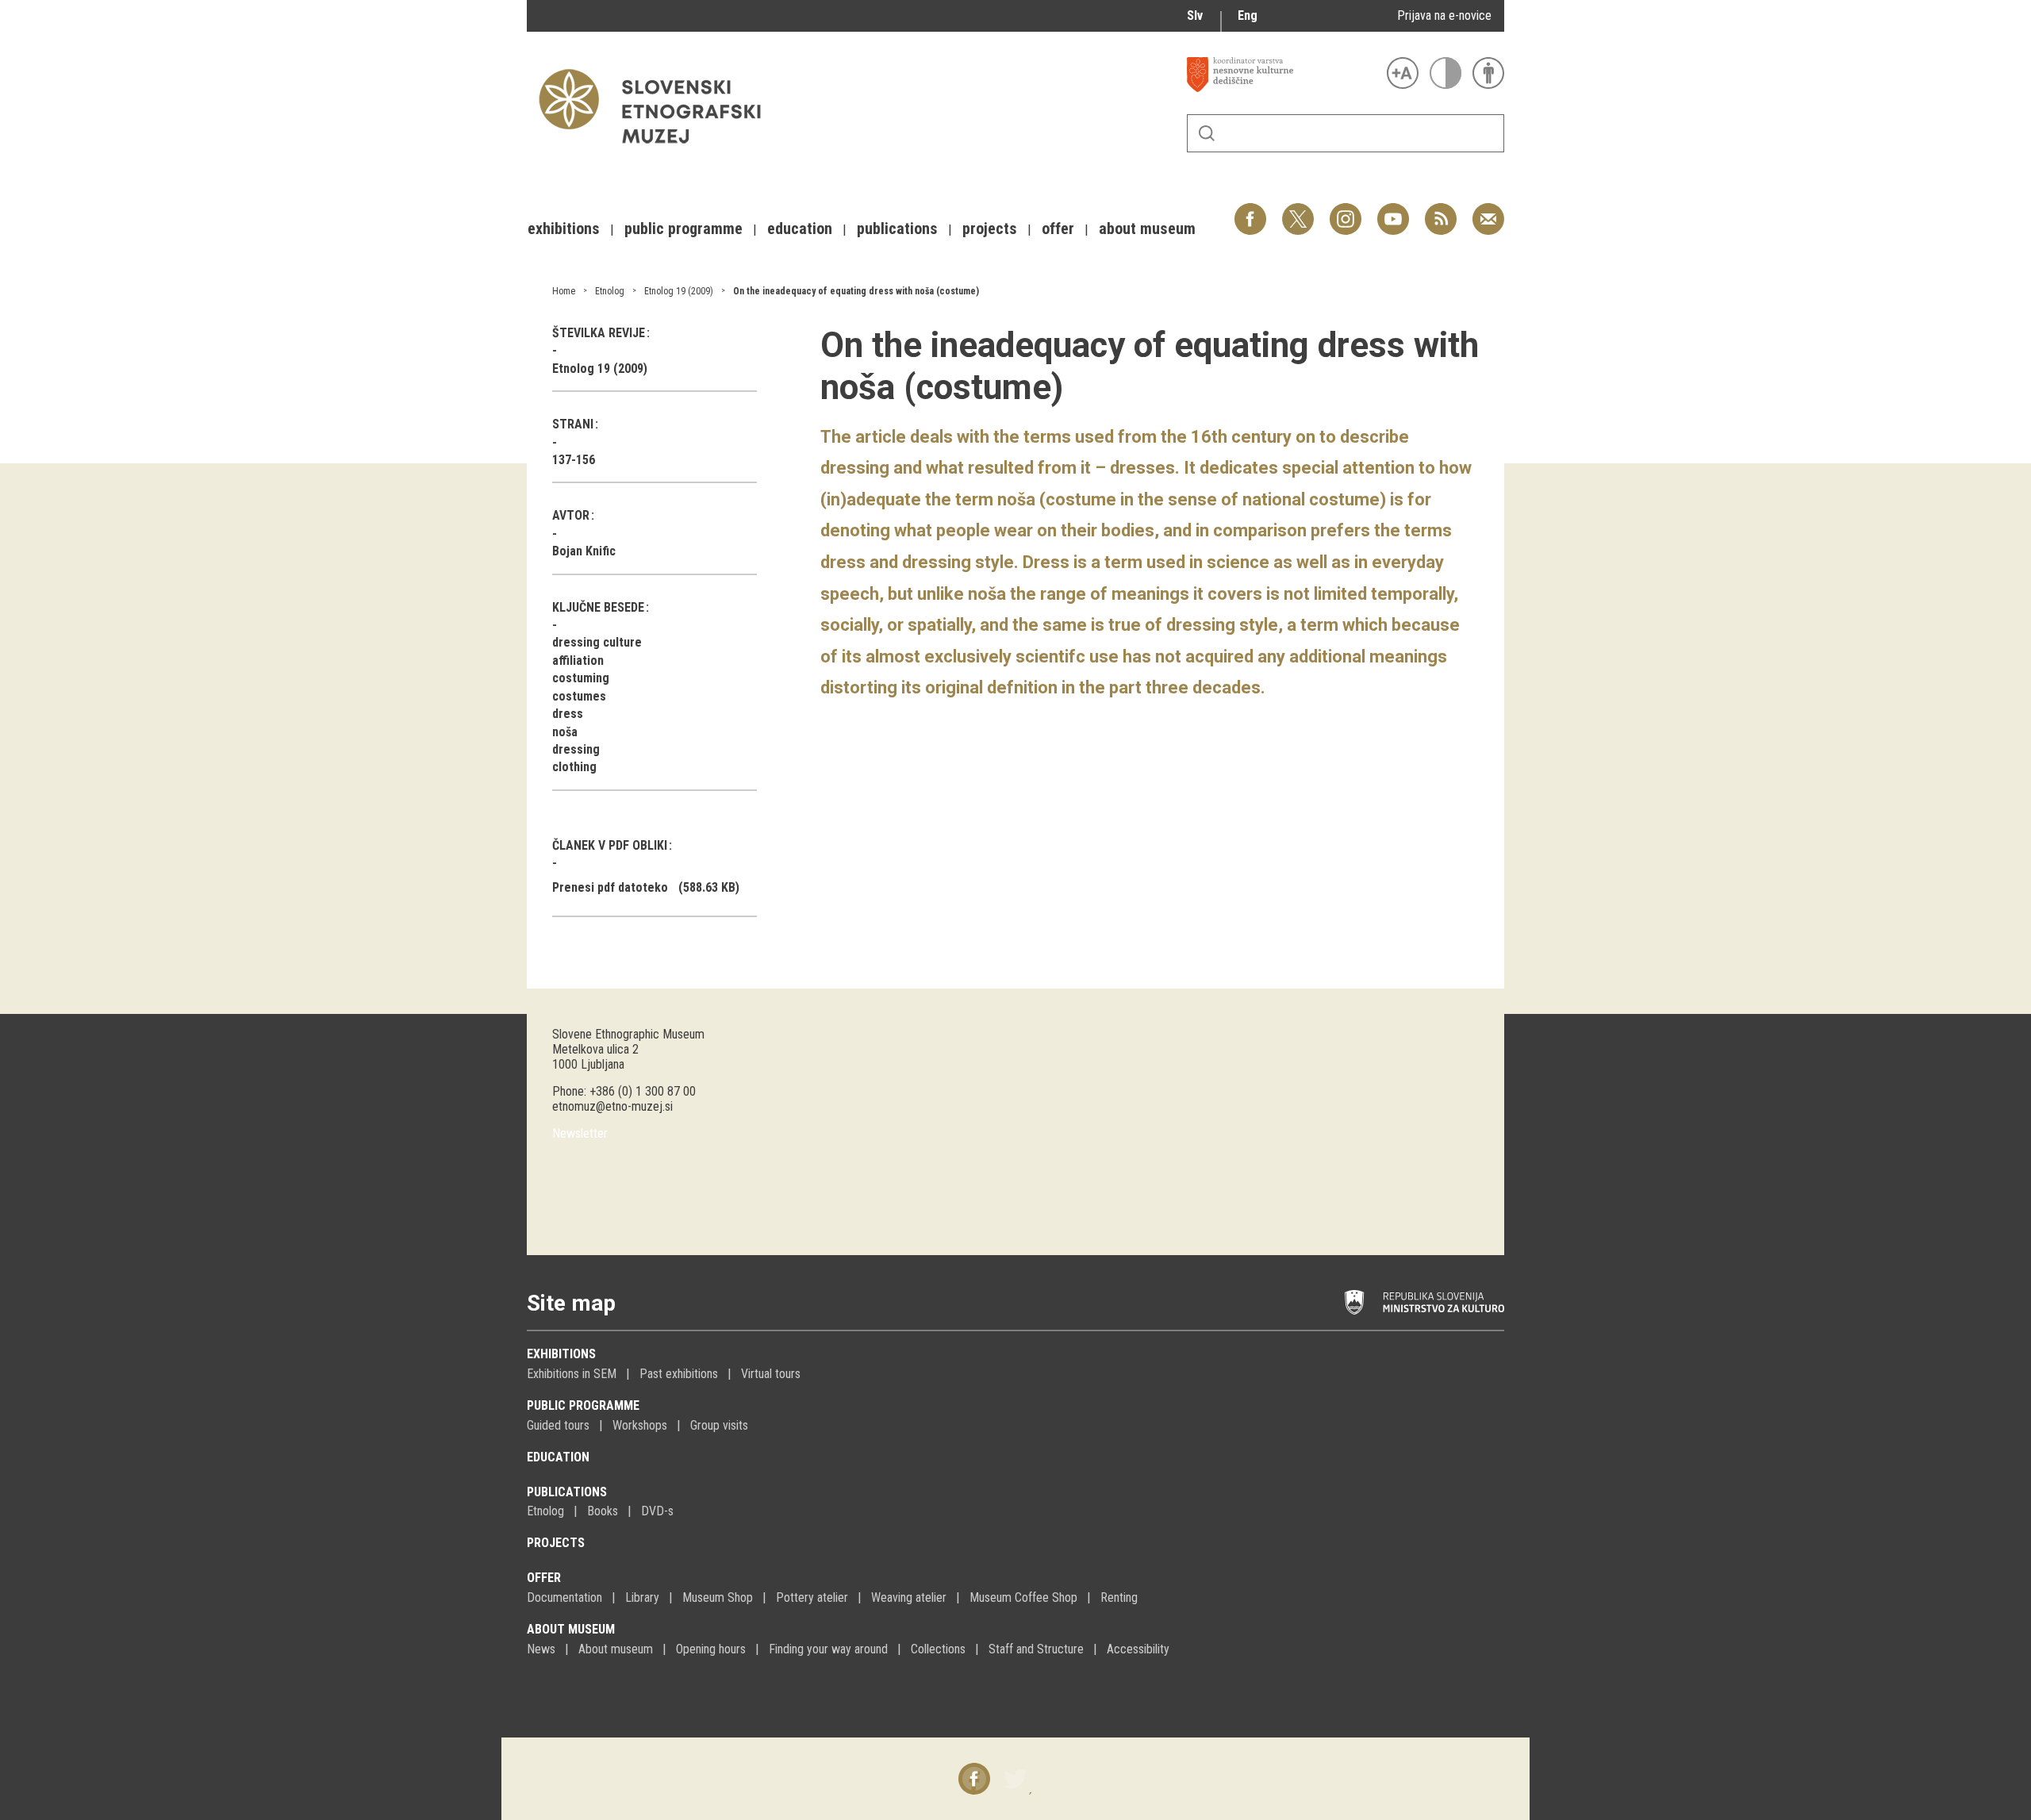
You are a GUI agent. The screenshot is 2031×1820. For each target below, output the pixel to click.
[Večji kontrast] (1446, 73)
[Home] (658, 151)
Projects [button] (990, 228)
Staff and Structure (1036, 1649)
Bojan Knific (584, 551)
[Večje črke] (1403, 73)
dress (568, 714)
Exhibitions (561, 1354)
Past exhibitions (679, 1374)
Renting (1119, 1597)
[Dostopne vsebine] (1488, 73)
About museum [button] (1147, 228)
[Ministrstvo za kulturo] (1424, 1303)
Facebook (1250, 211)
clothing (574, 767)
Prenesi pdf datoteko (610, 887)
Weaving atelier (909, 1597)
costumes (579, 696)
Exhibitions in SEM (572, 1374)
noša (565, 732)
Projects (556, 1543)
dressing (576, 749)
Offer (544, 1578)
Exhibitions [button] (564, 228)
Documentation (564, 1597)
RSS (1437, 211)
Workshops (640, 1425)
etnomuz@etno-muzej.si (612, 1106)
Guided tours (558, 1425)
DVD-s (657, 1511)
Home (564, 291)
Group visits (719, 1425)
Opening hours (711, 1649)
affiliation (578, 660)
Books (603, 1511)
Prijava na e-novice (1444, 15)
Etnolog (610, 291)
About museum (571, 1629)
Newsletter (580, 1133)
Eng (1248, 15)
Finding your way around (828, 1649)
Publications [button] (897, 228)
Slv (1195, 15)
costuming (581, 678)
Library (642, 1597)
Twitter (1298, 211)
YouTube (1393, 211)
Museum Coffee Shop (1023, 1597)
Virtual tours (771, 1374)
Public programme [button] (683, 228)
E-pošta (1488, 211)
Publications (567, 1492)
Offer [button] (1058, 228)
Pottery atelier (812, 1597)
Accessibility (1138, 1649)
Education (558, 1457)
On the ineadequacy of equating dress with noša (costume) (856, 291)
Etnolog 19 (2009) (679, 291)
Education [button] (800, 228)
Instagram (1346, 211)
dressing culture (597, 642)
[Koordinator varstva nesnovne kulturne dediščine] (1283, 75)
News (541, 1649)
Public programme (583, 1405)
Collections (938, 1649)
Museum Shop (718, 1597)
